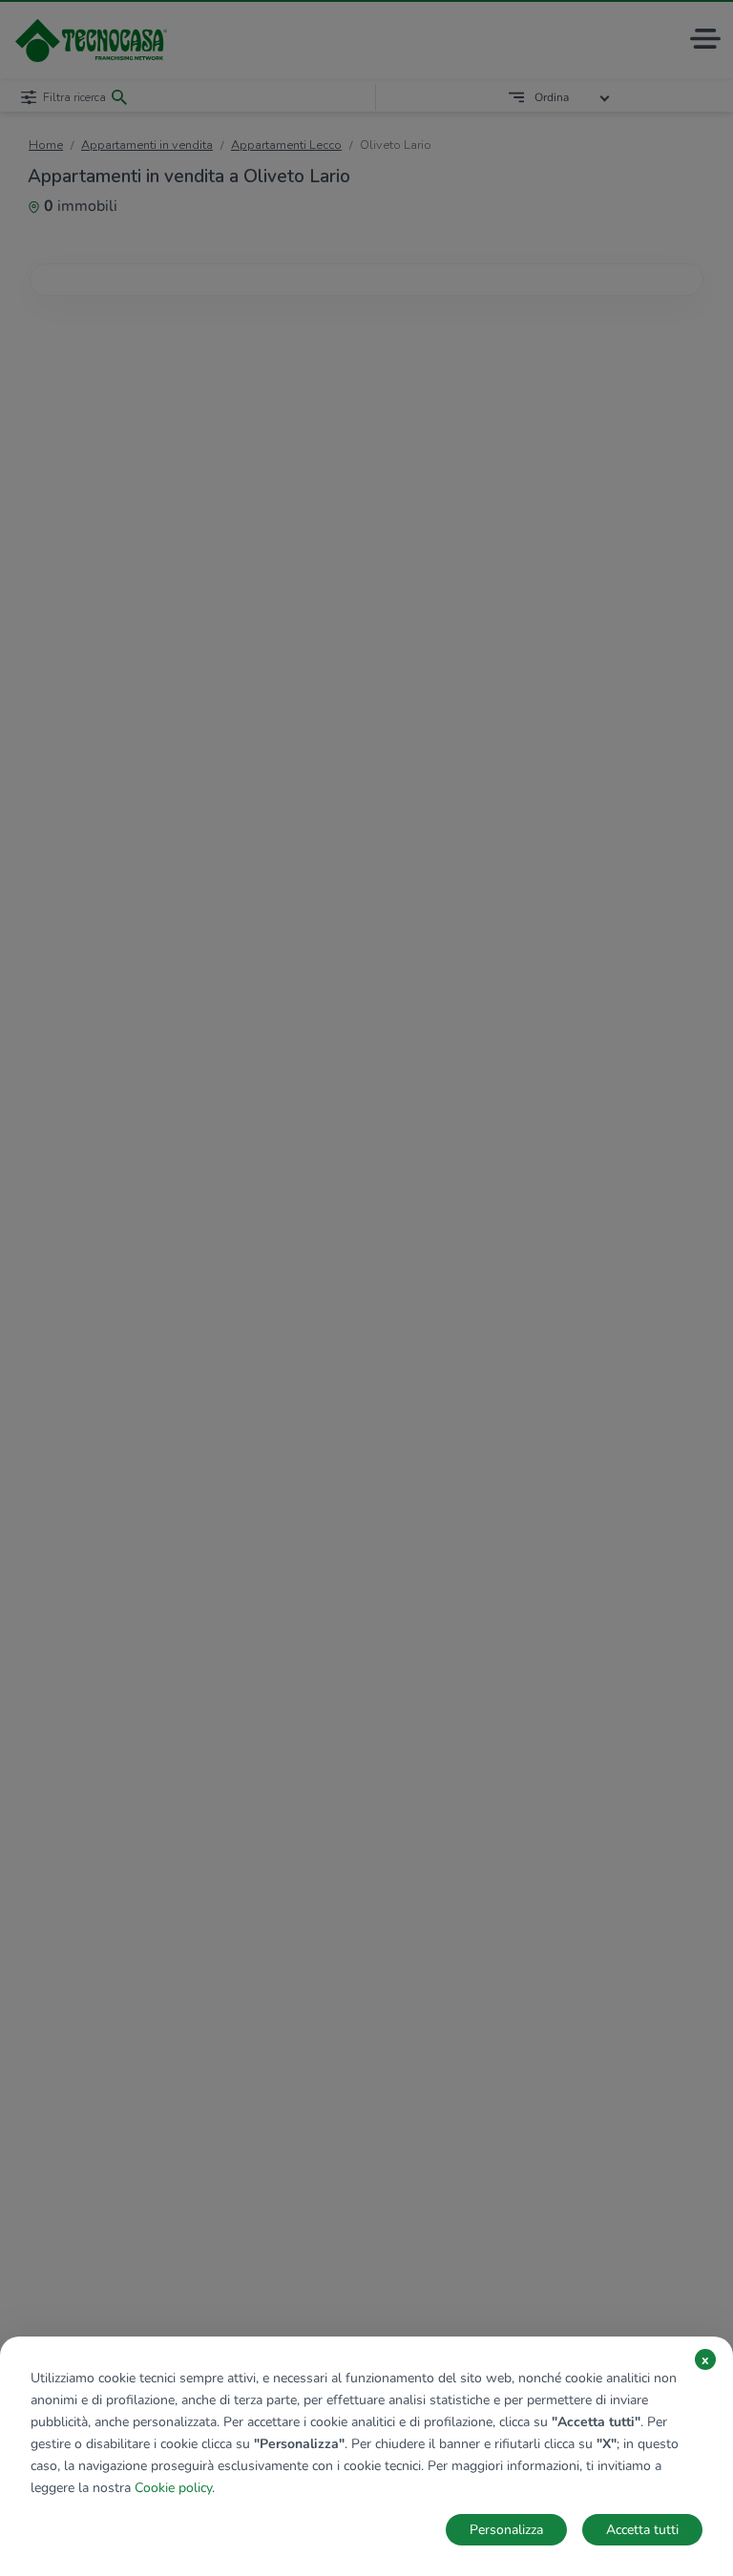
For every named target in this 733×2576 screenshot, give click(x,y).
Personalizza (506, 2530)
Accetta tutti (642, 2530)
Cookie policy (173, 2488)
